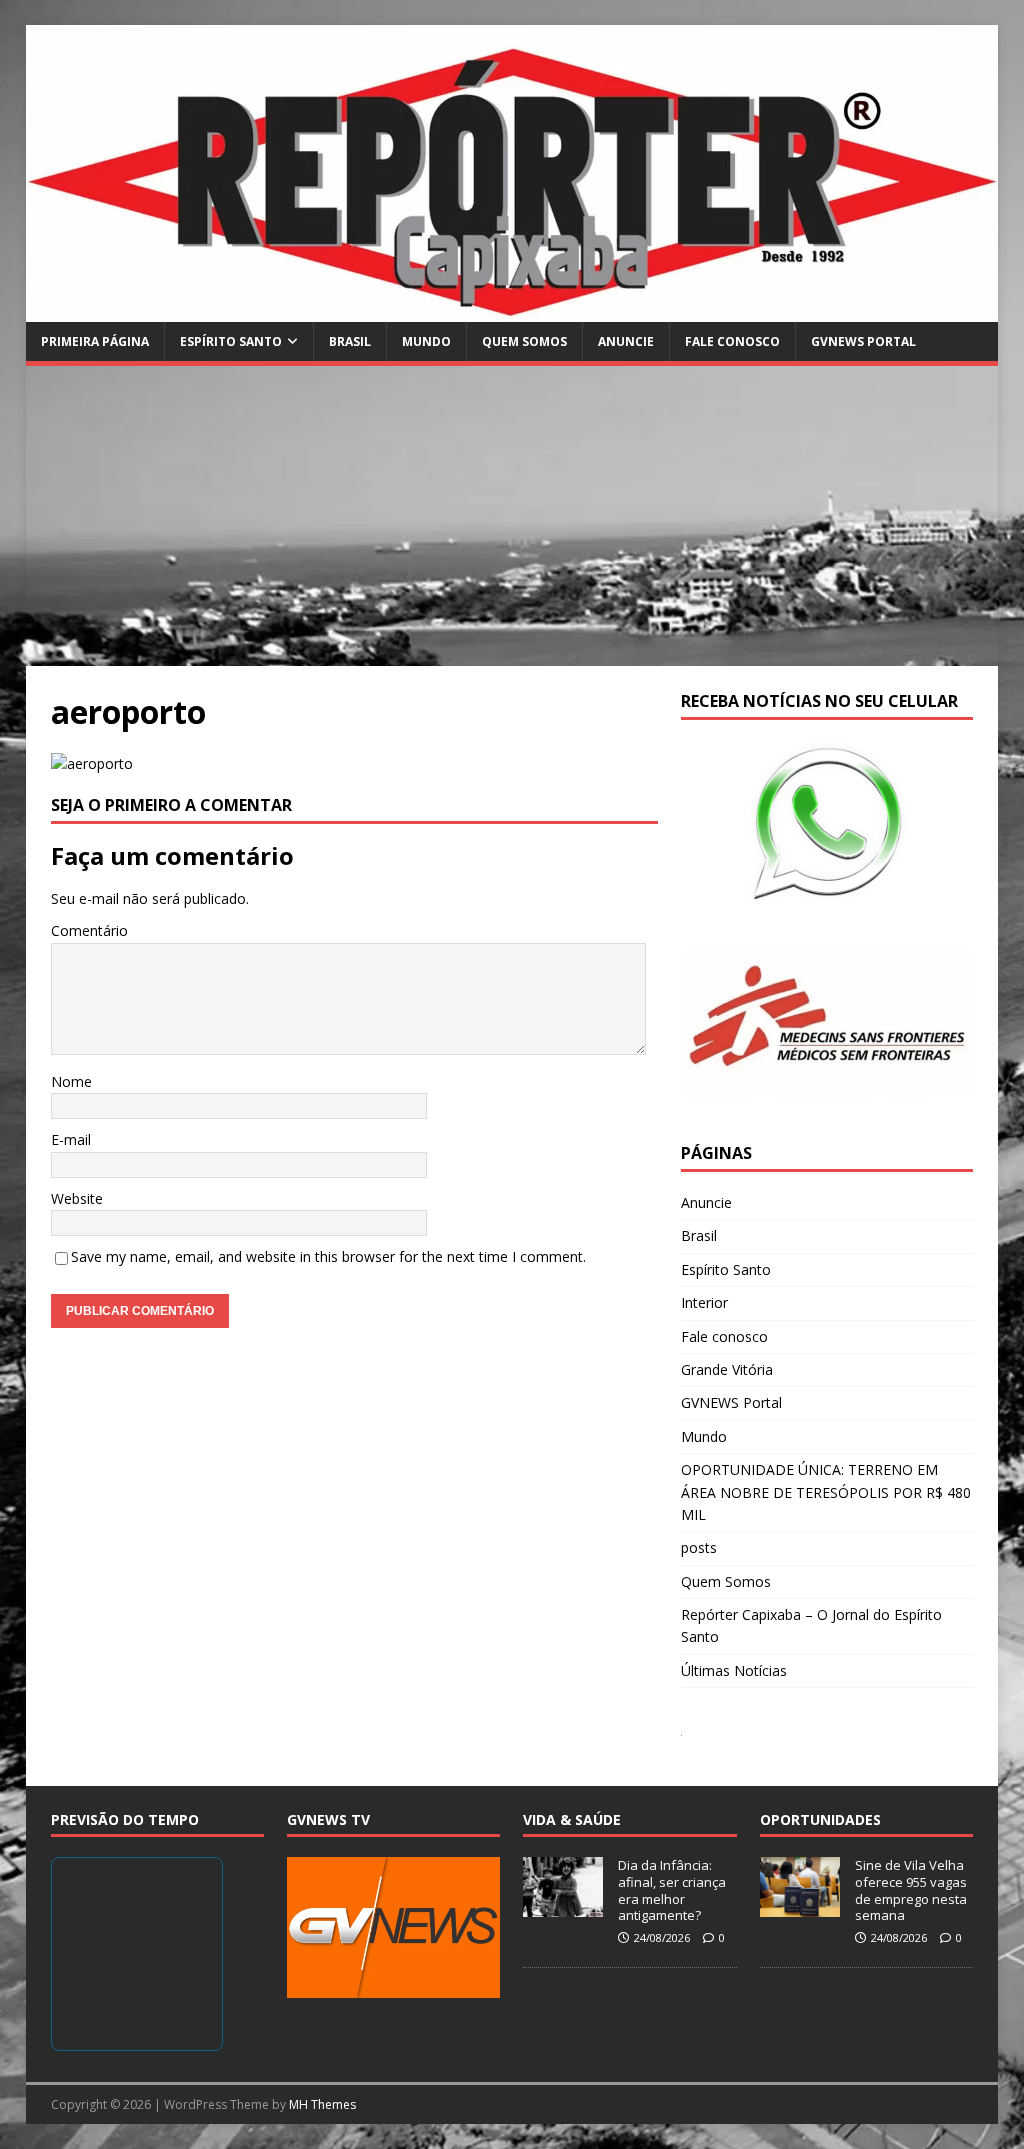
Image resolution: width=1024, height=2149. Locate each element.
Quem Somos (524, 341)
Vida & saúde (572, 1819)
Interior (704, 1302)
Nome (71, 1081)
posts (699, 1547)
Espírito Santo (231, 341)
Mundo (426, 341)
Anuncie (626, 341)
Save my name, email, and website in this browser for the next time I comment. (328, 1256)
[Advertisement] (512, 516)
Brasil (350, 341)
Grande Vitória (727, 1369)
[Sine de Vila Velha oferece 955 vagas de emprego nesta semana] (800, 1906)
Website (77, 1198)
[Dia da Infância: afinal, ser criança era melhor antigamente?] (563, 1906)
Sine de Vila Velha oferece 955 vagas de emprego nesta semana (911, 1890)
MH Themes (322, 2104)
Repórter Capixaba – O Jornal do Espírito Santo (811, 1625)
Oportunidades (820, 1819)
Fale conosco (732, 341)
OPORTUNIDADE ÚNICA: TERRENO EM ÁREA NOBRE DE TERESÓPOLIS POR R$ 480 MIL (826, 1492)
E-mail (71, 1139)
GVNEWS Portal (863, 341)
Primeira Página (95, 341)
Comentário (89, 930)
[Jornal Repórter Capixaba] (512, 310)
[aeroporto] (92, 763)
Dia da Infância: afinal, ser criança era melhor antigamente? (672, 1890)
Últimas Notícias (734, 1670)
